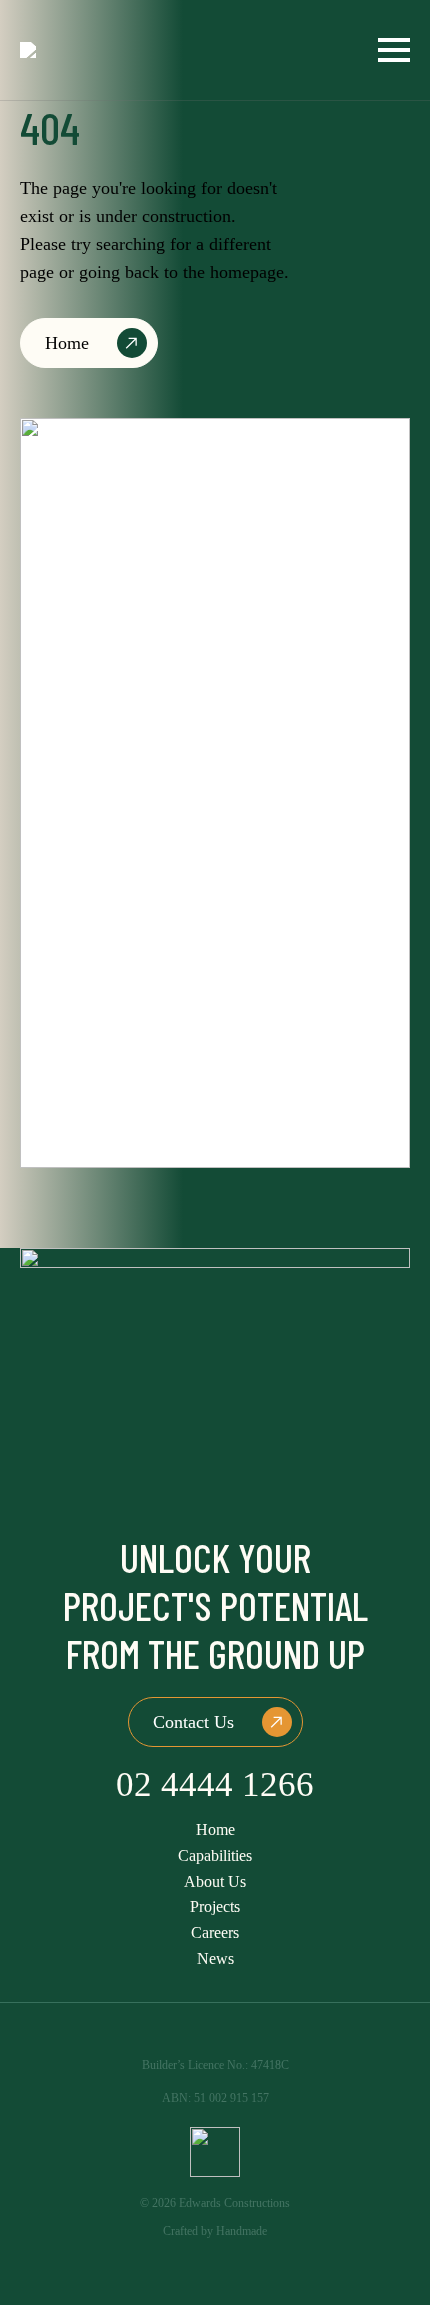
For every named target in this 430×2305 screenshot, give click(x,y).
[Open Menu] (394, 50)
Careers (215, 1933)
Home (215, 1830)
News (215, 1959)
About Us (215, 1882)
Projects (215, 1907)
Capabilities (215, 1856)
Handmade (241, 2231)
